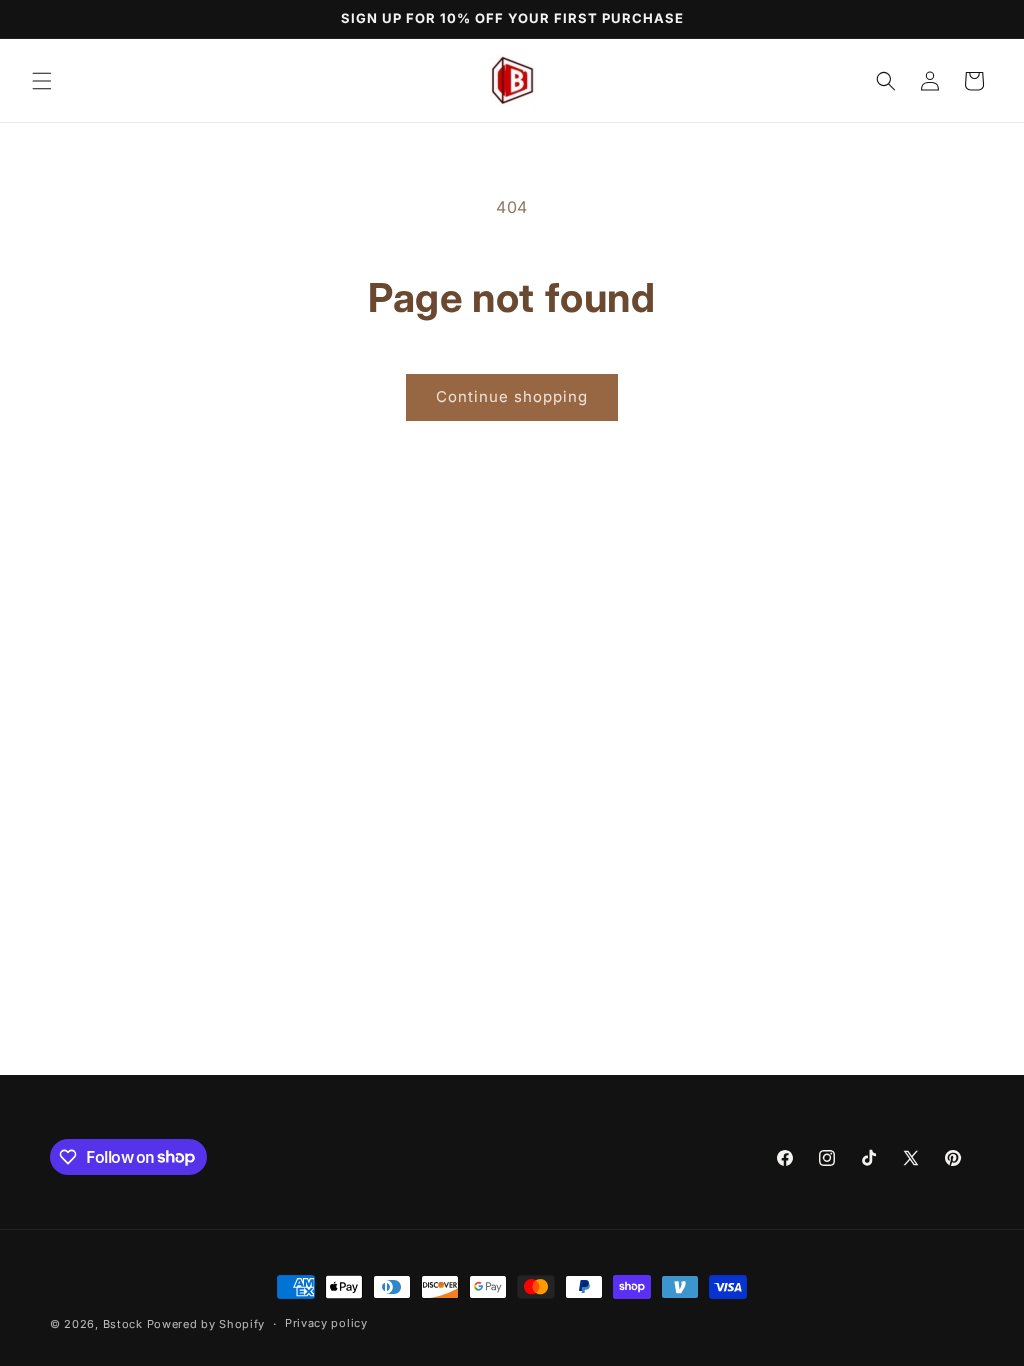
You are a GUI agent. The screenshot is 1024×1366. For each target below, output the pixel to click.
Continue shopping (512, 396)
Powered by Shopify (206, 1324)
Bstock (123, 1324)
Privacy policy (326, 1323)
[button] (42, 81)
